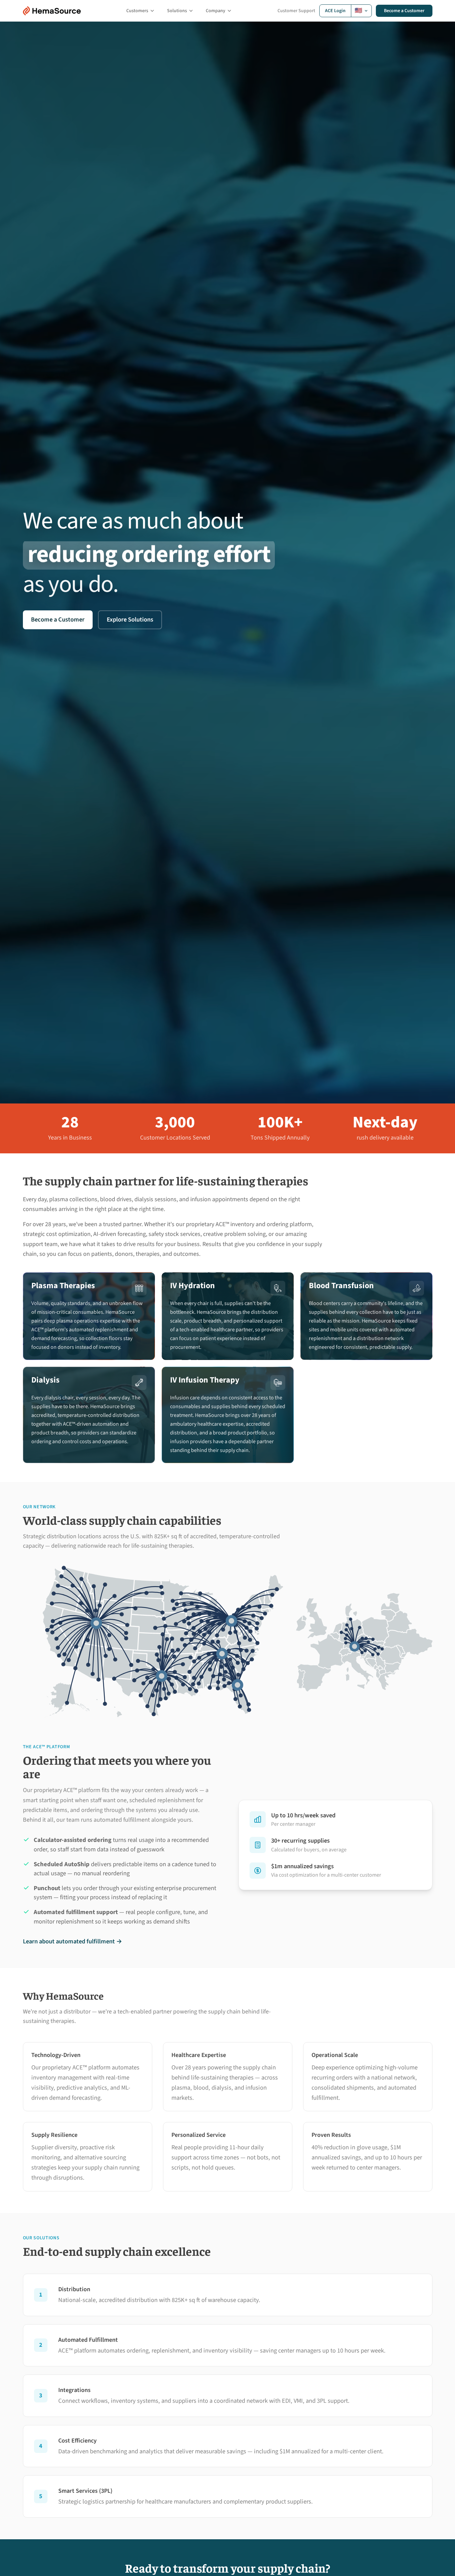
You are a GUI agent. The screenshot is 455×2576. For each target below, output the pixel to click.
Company (216, 11)
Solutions (177, 11)
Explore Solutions (130, 619)
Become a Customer (404, 11)
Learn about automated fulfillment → (73, 1941)
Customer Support (296, 11)
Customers (137, 11)
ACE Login (335, 11)
